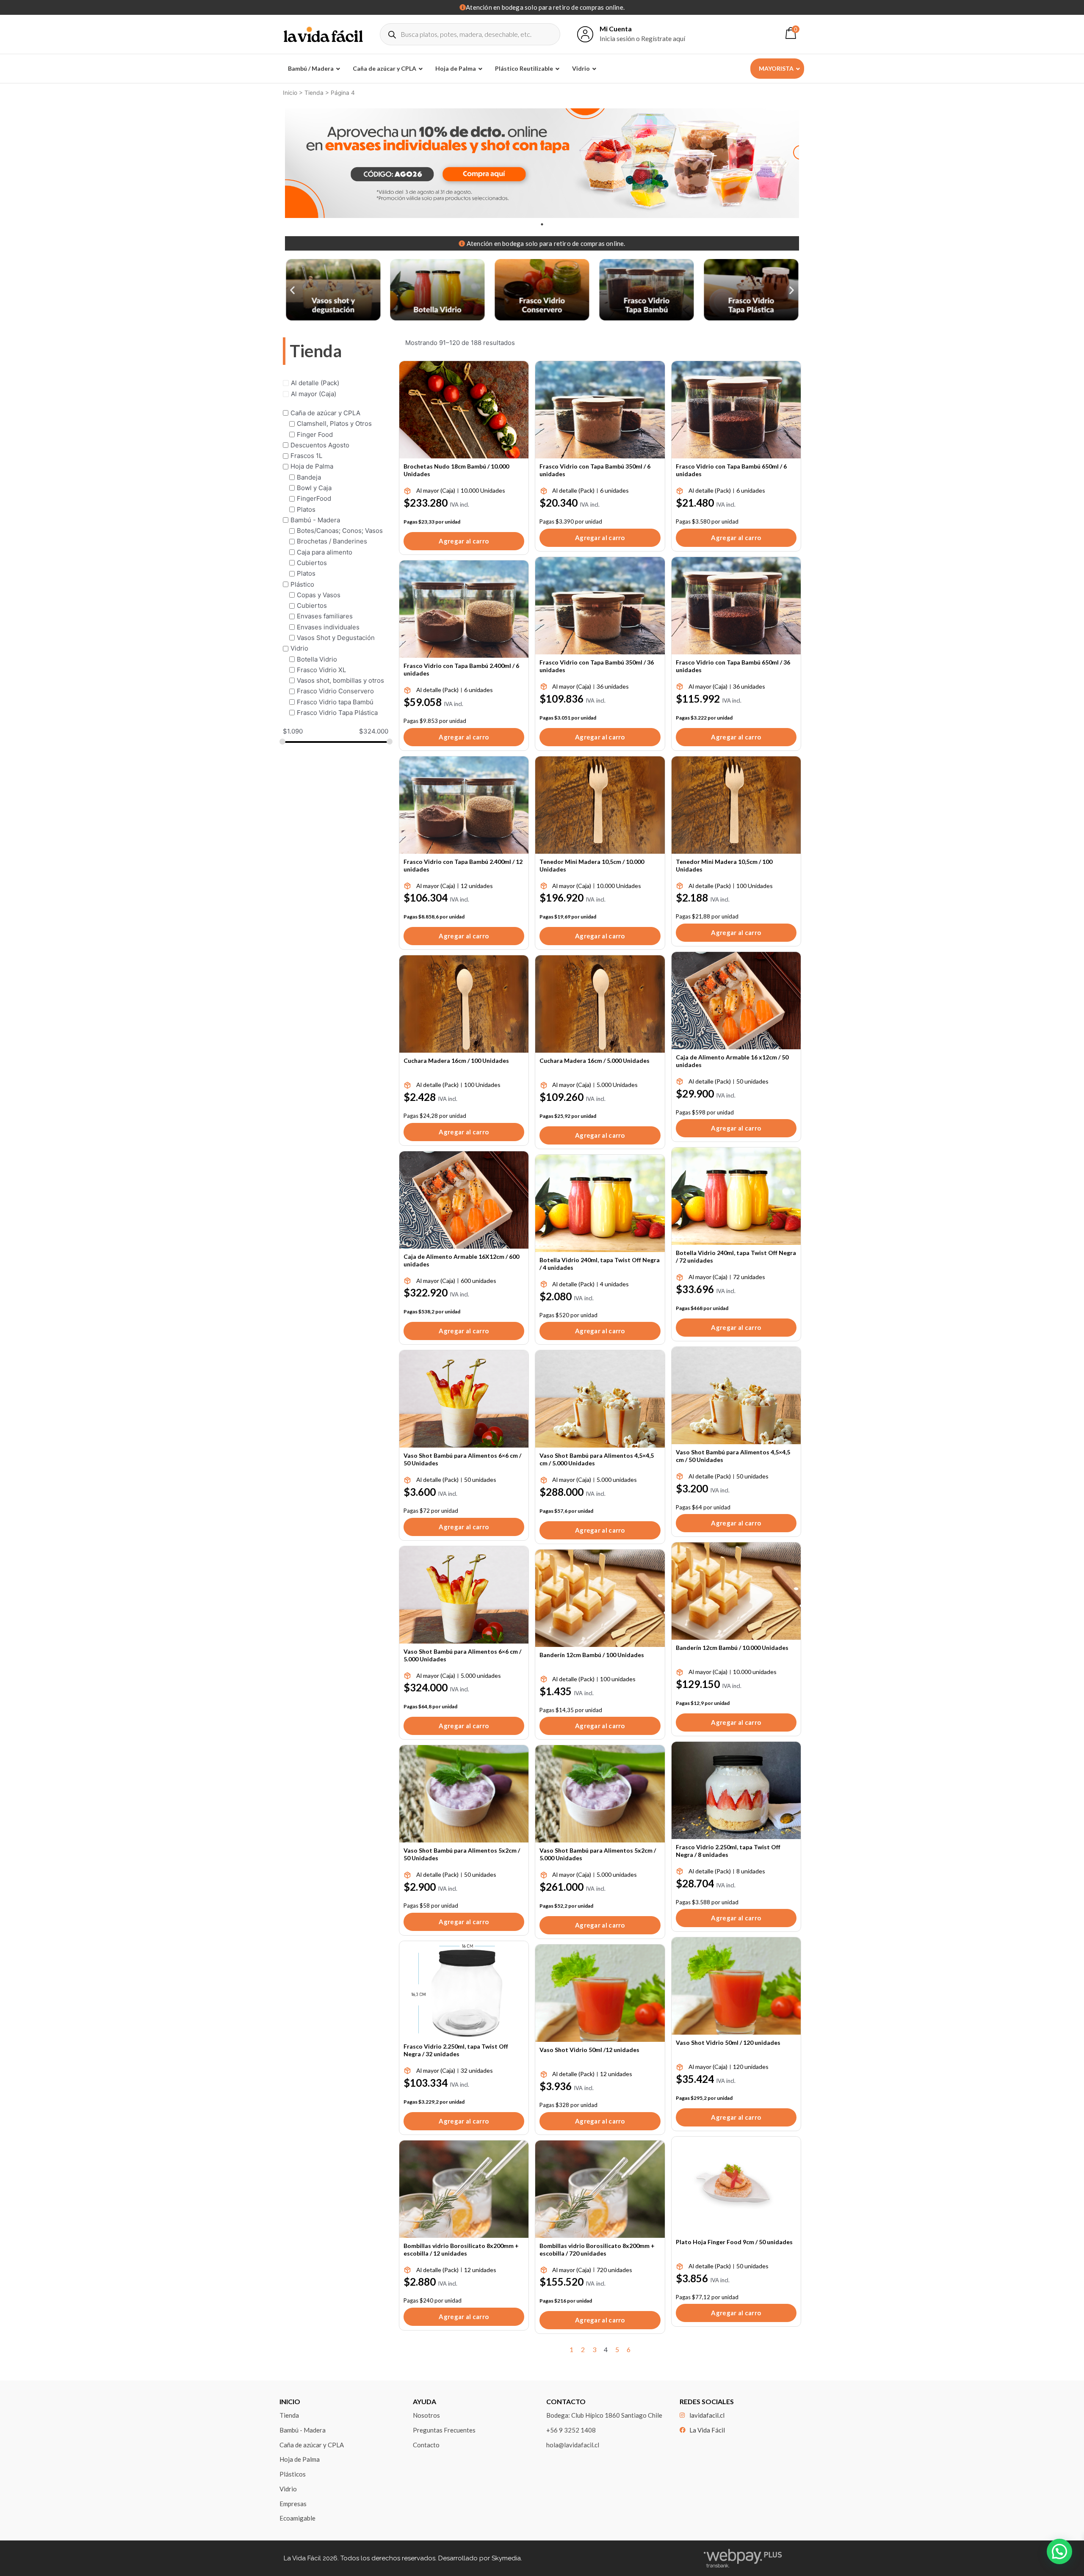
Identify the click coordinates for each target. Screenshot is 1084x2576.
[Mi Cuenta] (585, 34)
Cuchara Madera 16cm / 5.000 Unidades (595, 1060)
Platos (306, 509)
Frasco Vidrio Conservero (335, 691)
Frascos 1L (306, 456)
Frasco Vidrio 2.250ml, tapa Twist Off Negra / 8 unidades (728, 1851)
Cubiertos (312, 563)
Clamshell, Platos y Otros (334, 423)
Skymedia (506, 2558)
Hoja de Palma (312, 466)
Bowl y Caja (314, 488)
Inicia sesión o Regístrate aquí (642, 38)
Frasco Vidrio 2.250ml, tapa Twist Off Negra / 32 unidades (456, 2050)
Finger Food (315, 434)
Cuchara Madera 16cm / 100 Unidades (456, 1060)
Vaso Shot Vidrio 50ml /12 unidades (589, 2050)
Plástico (302, 584)
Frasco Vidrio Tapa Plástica (337, 712)
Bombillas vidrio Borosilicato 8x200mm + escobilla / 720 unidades (597, 2249)
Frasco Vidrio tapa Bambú (335, 702)
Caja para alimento (325, 552)
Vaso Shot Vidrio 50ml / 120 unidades (728, 2042)
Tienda (314, 93)
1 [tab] (542, 224)
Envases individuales (328, 627)
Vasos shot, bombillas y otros (340, 680)
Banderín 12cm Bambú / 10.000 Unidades (732, 1648)
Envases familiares (325, 616)
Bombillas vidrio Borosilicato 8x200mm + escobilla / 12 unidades (461, 2249)
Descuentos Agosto (320, 445)
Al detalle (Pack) (315, 383)
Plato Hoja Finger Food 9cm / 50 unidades (734, 2242)
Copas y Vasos (319, 594)
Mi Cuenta (616, 29)
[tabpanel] (542, 163)
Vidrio (299, 648)
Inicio (290, 93)
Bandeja (309, 477)
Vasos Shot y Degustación (336, 637)
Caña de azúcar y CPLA (325, 413)
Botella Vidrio (317, 659)
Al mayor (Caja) (314, 393)
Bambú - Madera (315, 520)
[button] (292, 290)
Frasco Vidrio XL (321, 669)
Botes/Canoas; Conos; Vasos (340, 531)
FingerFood (314, 498)
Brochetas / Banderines (332, 541)
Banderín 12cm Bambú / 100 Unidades (592, 1655)
